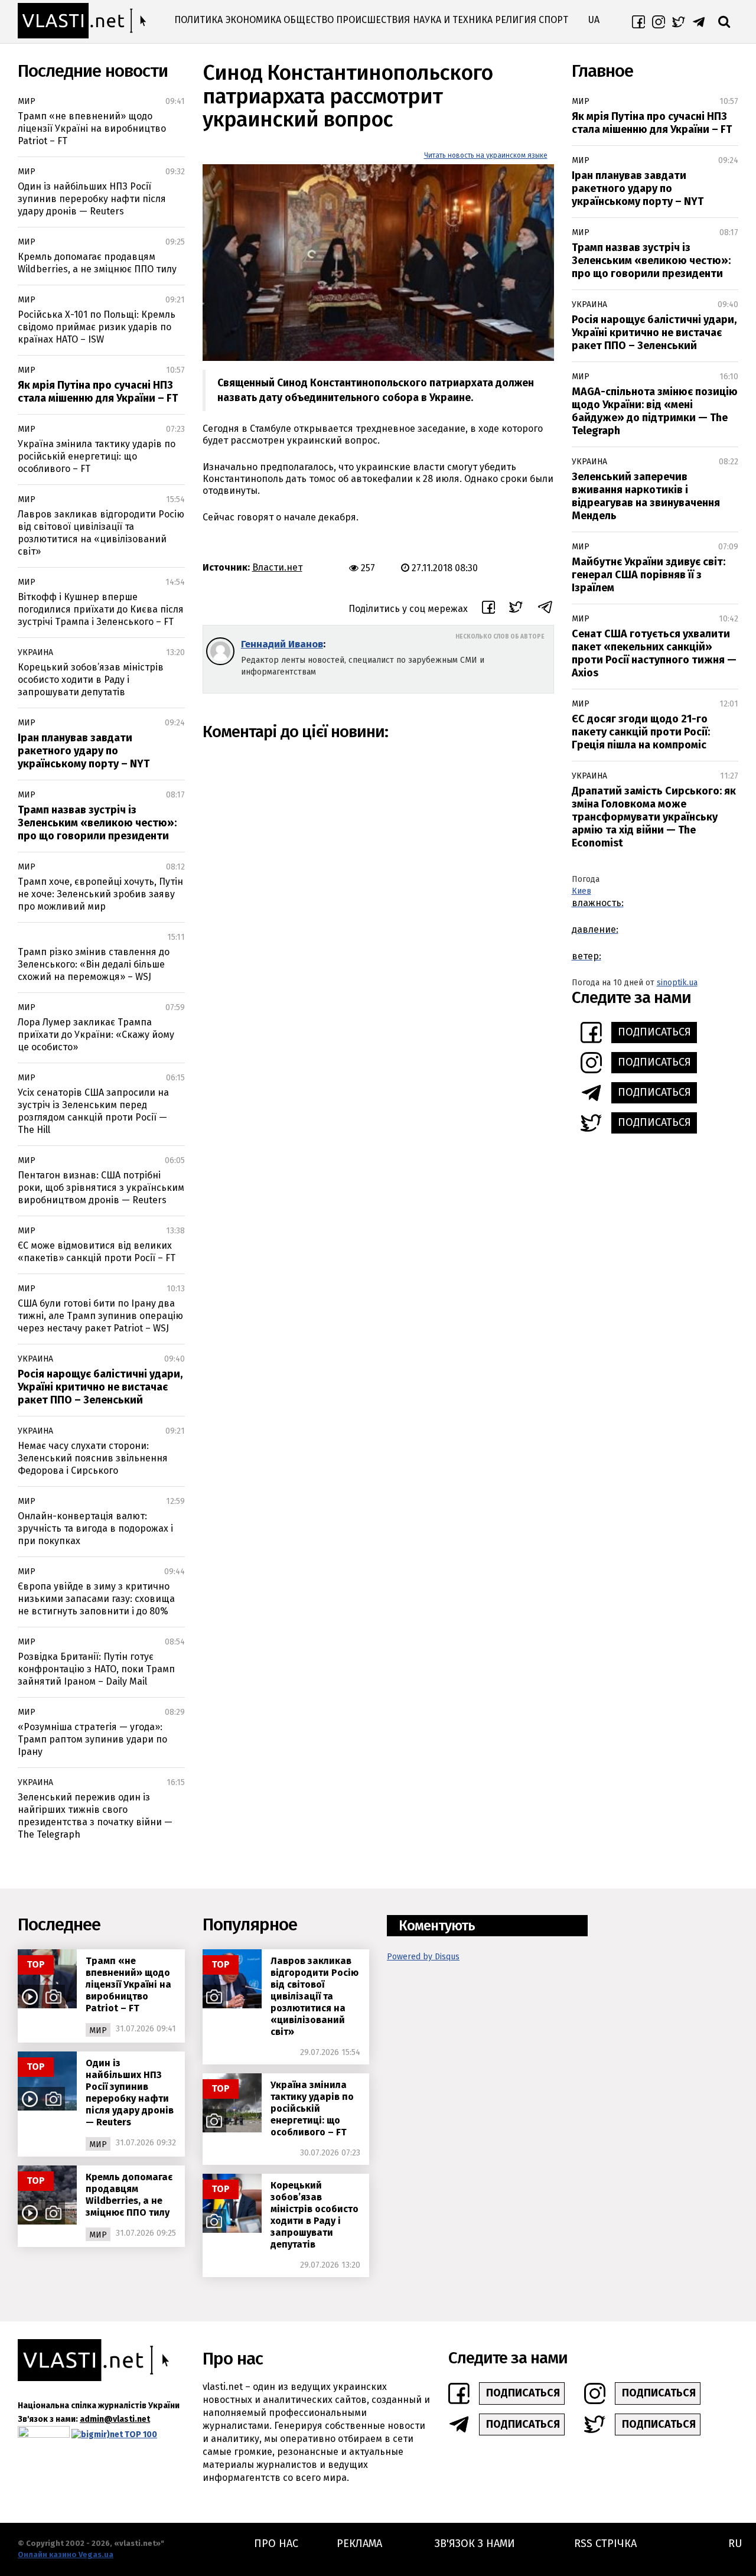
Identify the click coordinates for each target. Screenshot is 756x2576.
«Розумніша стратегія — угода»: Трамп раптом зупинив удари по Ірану (92, 1739)
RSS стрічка (605, 2544)
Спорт (553, 20)
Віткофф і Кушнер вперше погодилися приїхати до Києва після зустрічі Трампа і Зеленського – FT (101, 609)
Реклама (359, 2544)
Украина (35, 652)
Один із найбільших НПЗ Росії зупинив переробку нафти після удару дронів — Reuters (92, 199)
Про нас (276, 2544)
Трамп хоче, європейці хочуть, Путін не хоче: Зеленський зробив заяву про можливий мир (100, 894)
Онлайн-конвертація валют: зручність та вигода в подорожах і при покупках (95, 1528)
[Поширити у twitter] (516, 609)
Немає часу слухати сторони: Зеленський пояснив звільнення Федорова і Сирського (93, 1458)
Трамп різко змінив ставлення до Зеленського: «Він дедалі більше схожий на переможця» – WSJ (94, 964)
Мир (27, 101)
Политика (198, 20)
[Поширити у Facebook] (488, 609)
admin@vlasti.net (115, 2419)
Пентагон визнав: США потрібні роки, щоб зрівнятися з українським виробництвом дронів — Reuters (101, 1188)
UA (594, 20)
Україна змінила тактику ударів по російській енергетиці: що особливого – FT (97, 456)
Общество (309, 20)
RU (735, 2544)
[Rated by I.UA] (44, 2435)
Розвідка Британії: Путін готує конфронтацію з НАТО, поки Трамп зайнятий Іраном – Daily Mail (96, 1669)
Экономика (253, 20)
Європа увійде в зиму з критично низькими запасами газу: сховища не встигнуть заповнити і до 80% (96, 1599)
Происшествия (373, 20)
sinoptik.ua (677, 983)
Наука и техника (453, 20)
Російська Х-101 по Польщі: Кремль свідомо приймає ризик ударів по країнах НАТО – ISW (97, 327)
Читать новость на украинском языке (486, 155)
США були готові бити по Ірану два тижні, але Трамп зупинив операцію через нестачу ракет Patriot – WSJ (100, 1316)
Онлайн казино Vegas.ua (66, 2554)
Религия (516, 20)
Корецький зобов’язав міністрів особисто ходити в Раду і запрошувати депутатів (91, 680)
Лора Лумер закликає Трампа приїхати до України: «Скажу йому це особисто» (96, 1035)
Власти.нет (277, 567)
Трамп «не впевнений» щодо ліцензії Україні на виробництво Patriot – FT (92, 128)
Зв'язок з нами (475, 2544)
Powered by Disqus (423, 1957)
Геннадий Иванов (282, 644)
